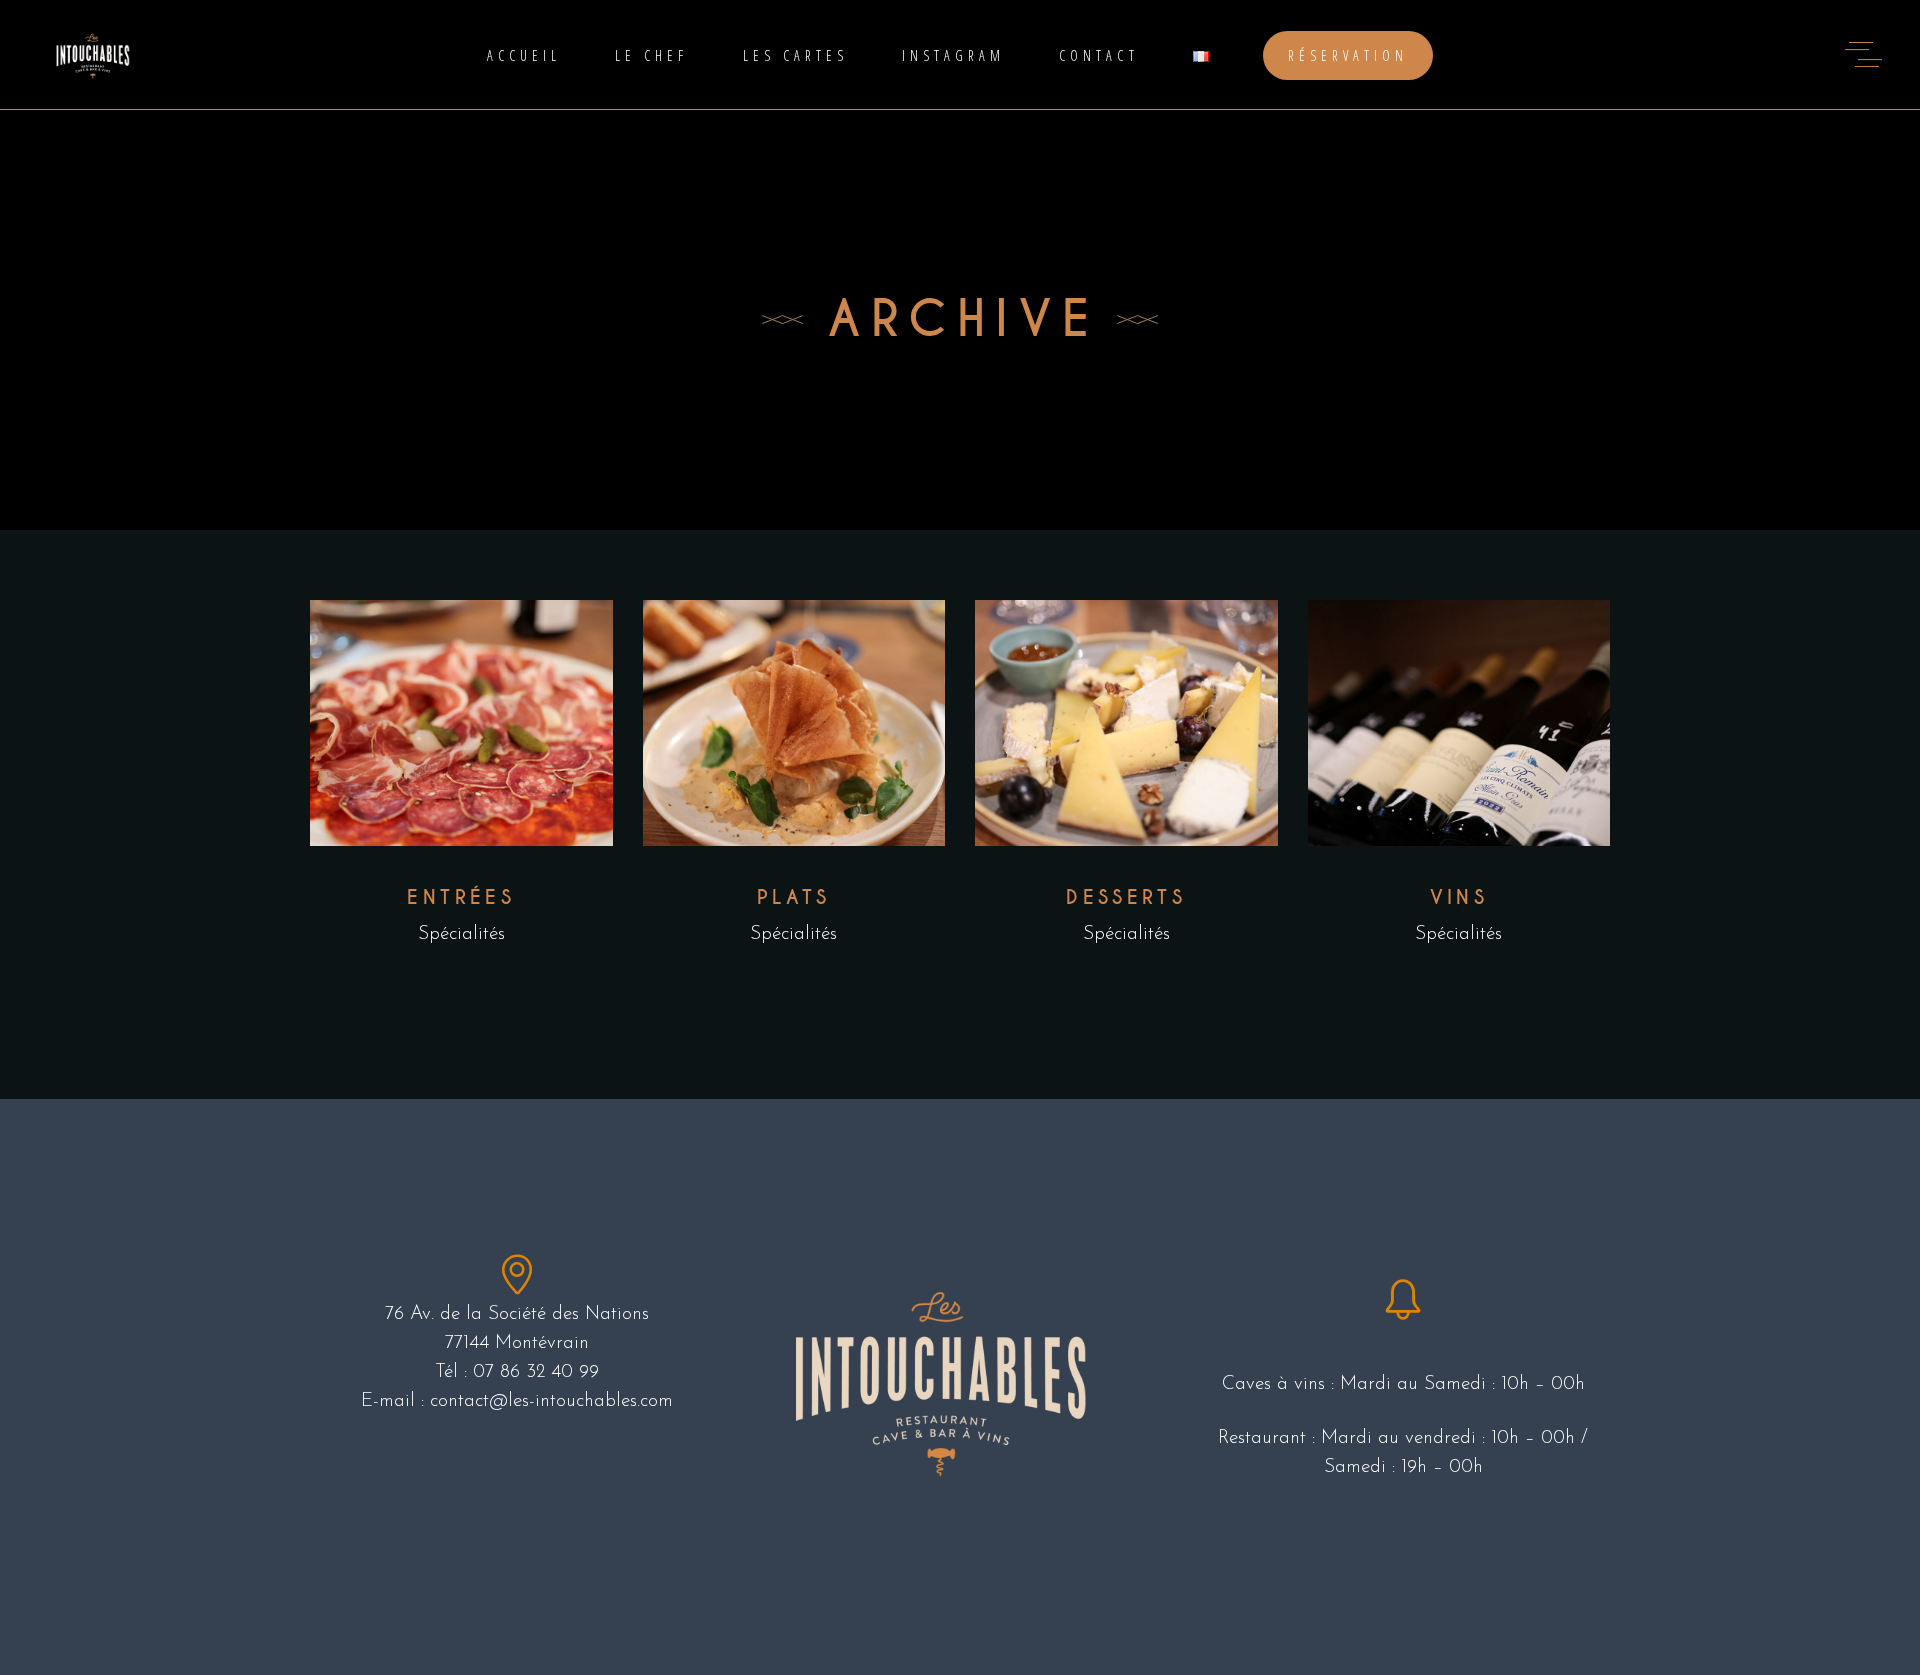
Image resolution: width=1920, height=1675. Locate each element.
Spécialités (461, 934)
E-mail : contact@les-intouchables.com (517, 1401)
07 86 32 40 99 (536, 1372)
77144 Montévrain (517, 1343)
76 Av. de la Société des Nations (517, 1314)
